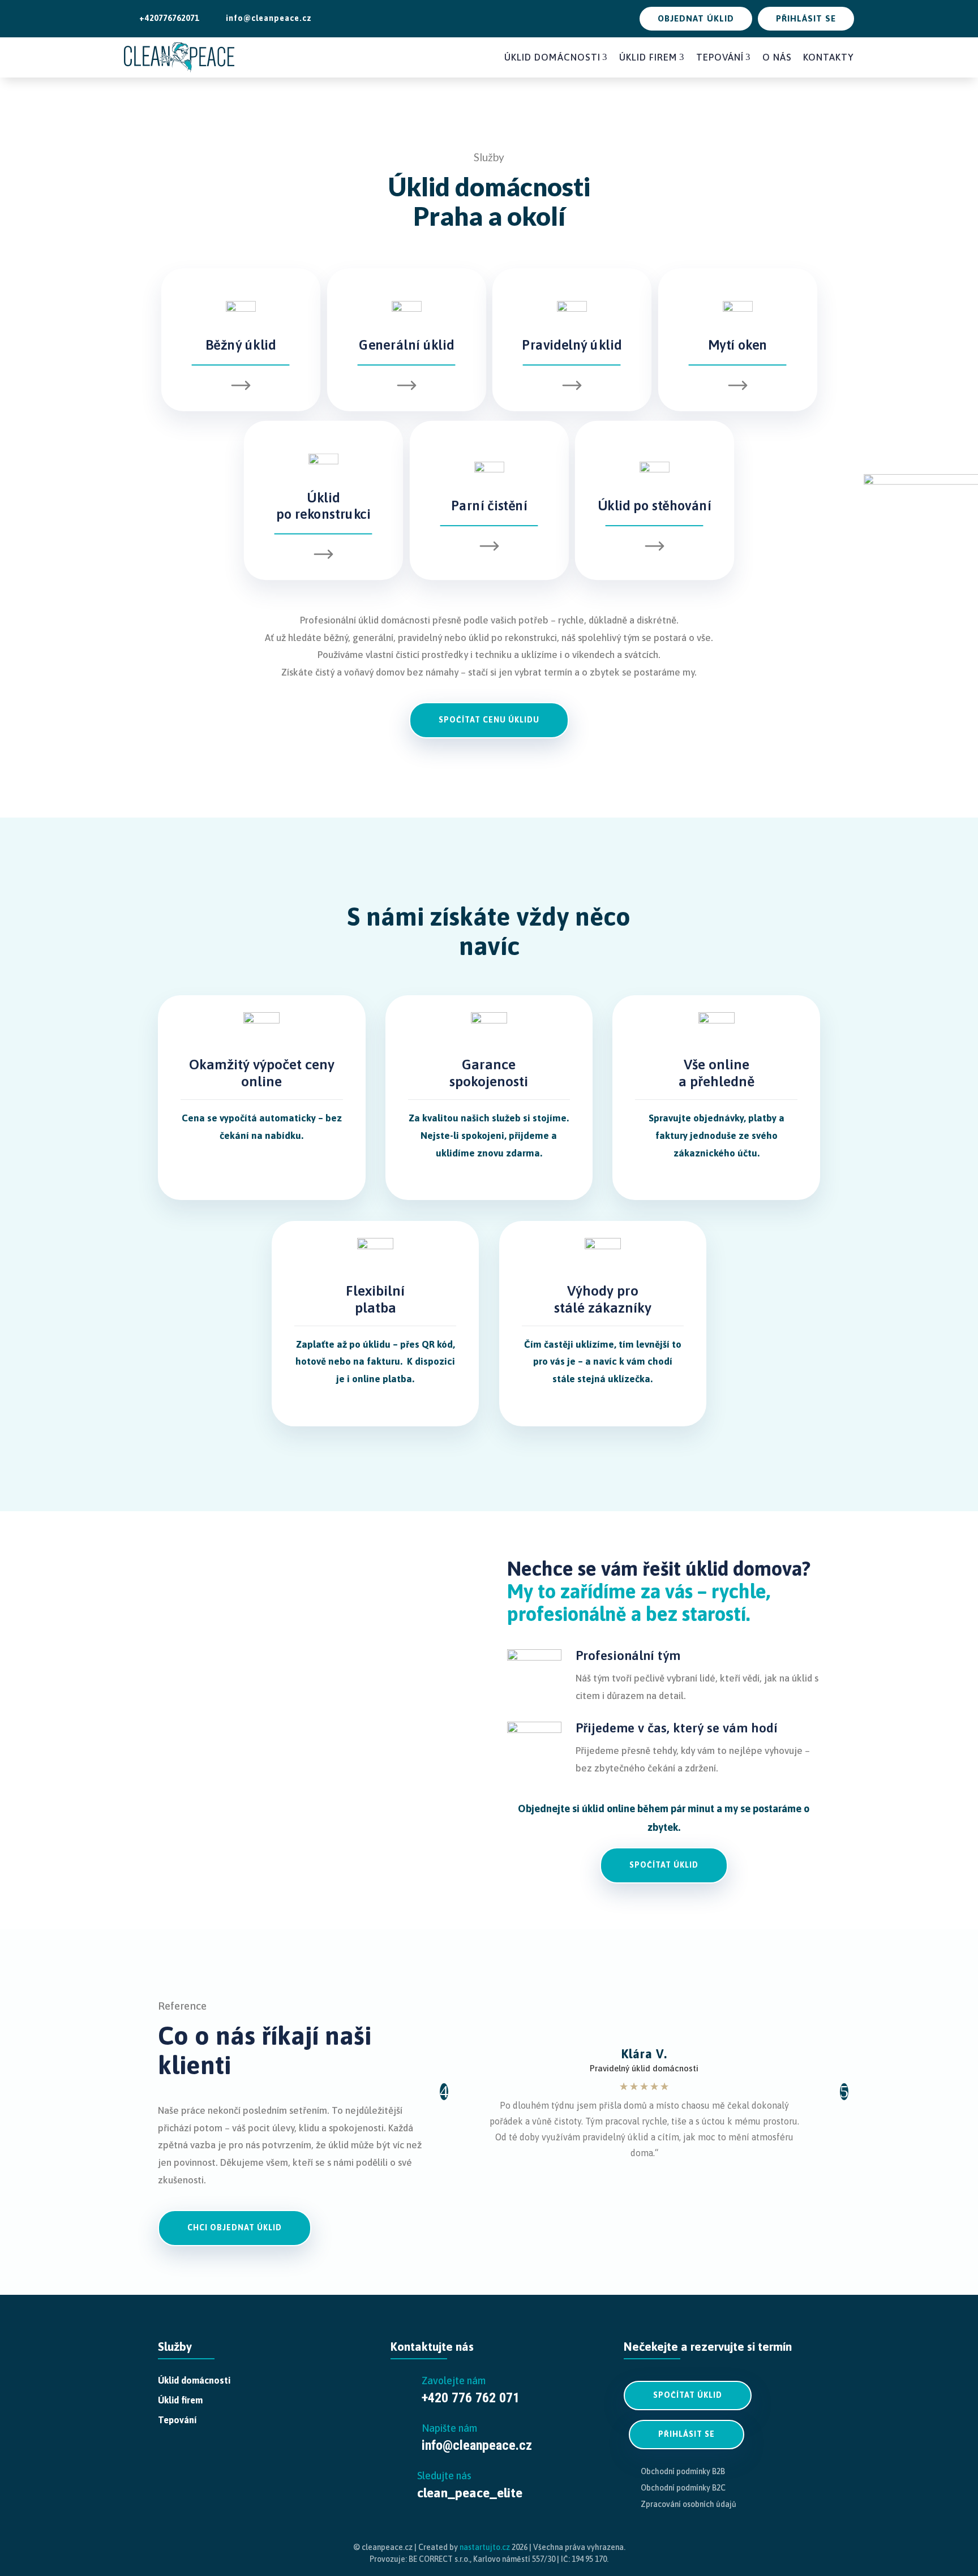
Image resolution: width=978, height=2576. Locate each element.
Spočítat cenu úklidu (489, 720)
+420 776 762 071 (471, 2398)
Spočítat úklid (664, 1865)
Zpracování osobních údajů (689, 2504)
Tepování (724, 57)
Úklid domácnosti (556, 57)
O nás (777, 57)
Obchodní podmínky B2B (683, 2471)
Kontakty (829, 57)
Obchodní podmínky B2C (683, 2488)
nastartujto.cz (486, 2547)
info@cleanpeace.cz (264, 18)
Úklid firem (652, 57)
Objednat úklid (696, 18)
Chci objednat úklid (235, 2227)
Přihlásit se (806, 18)
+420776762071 (164, 18)
